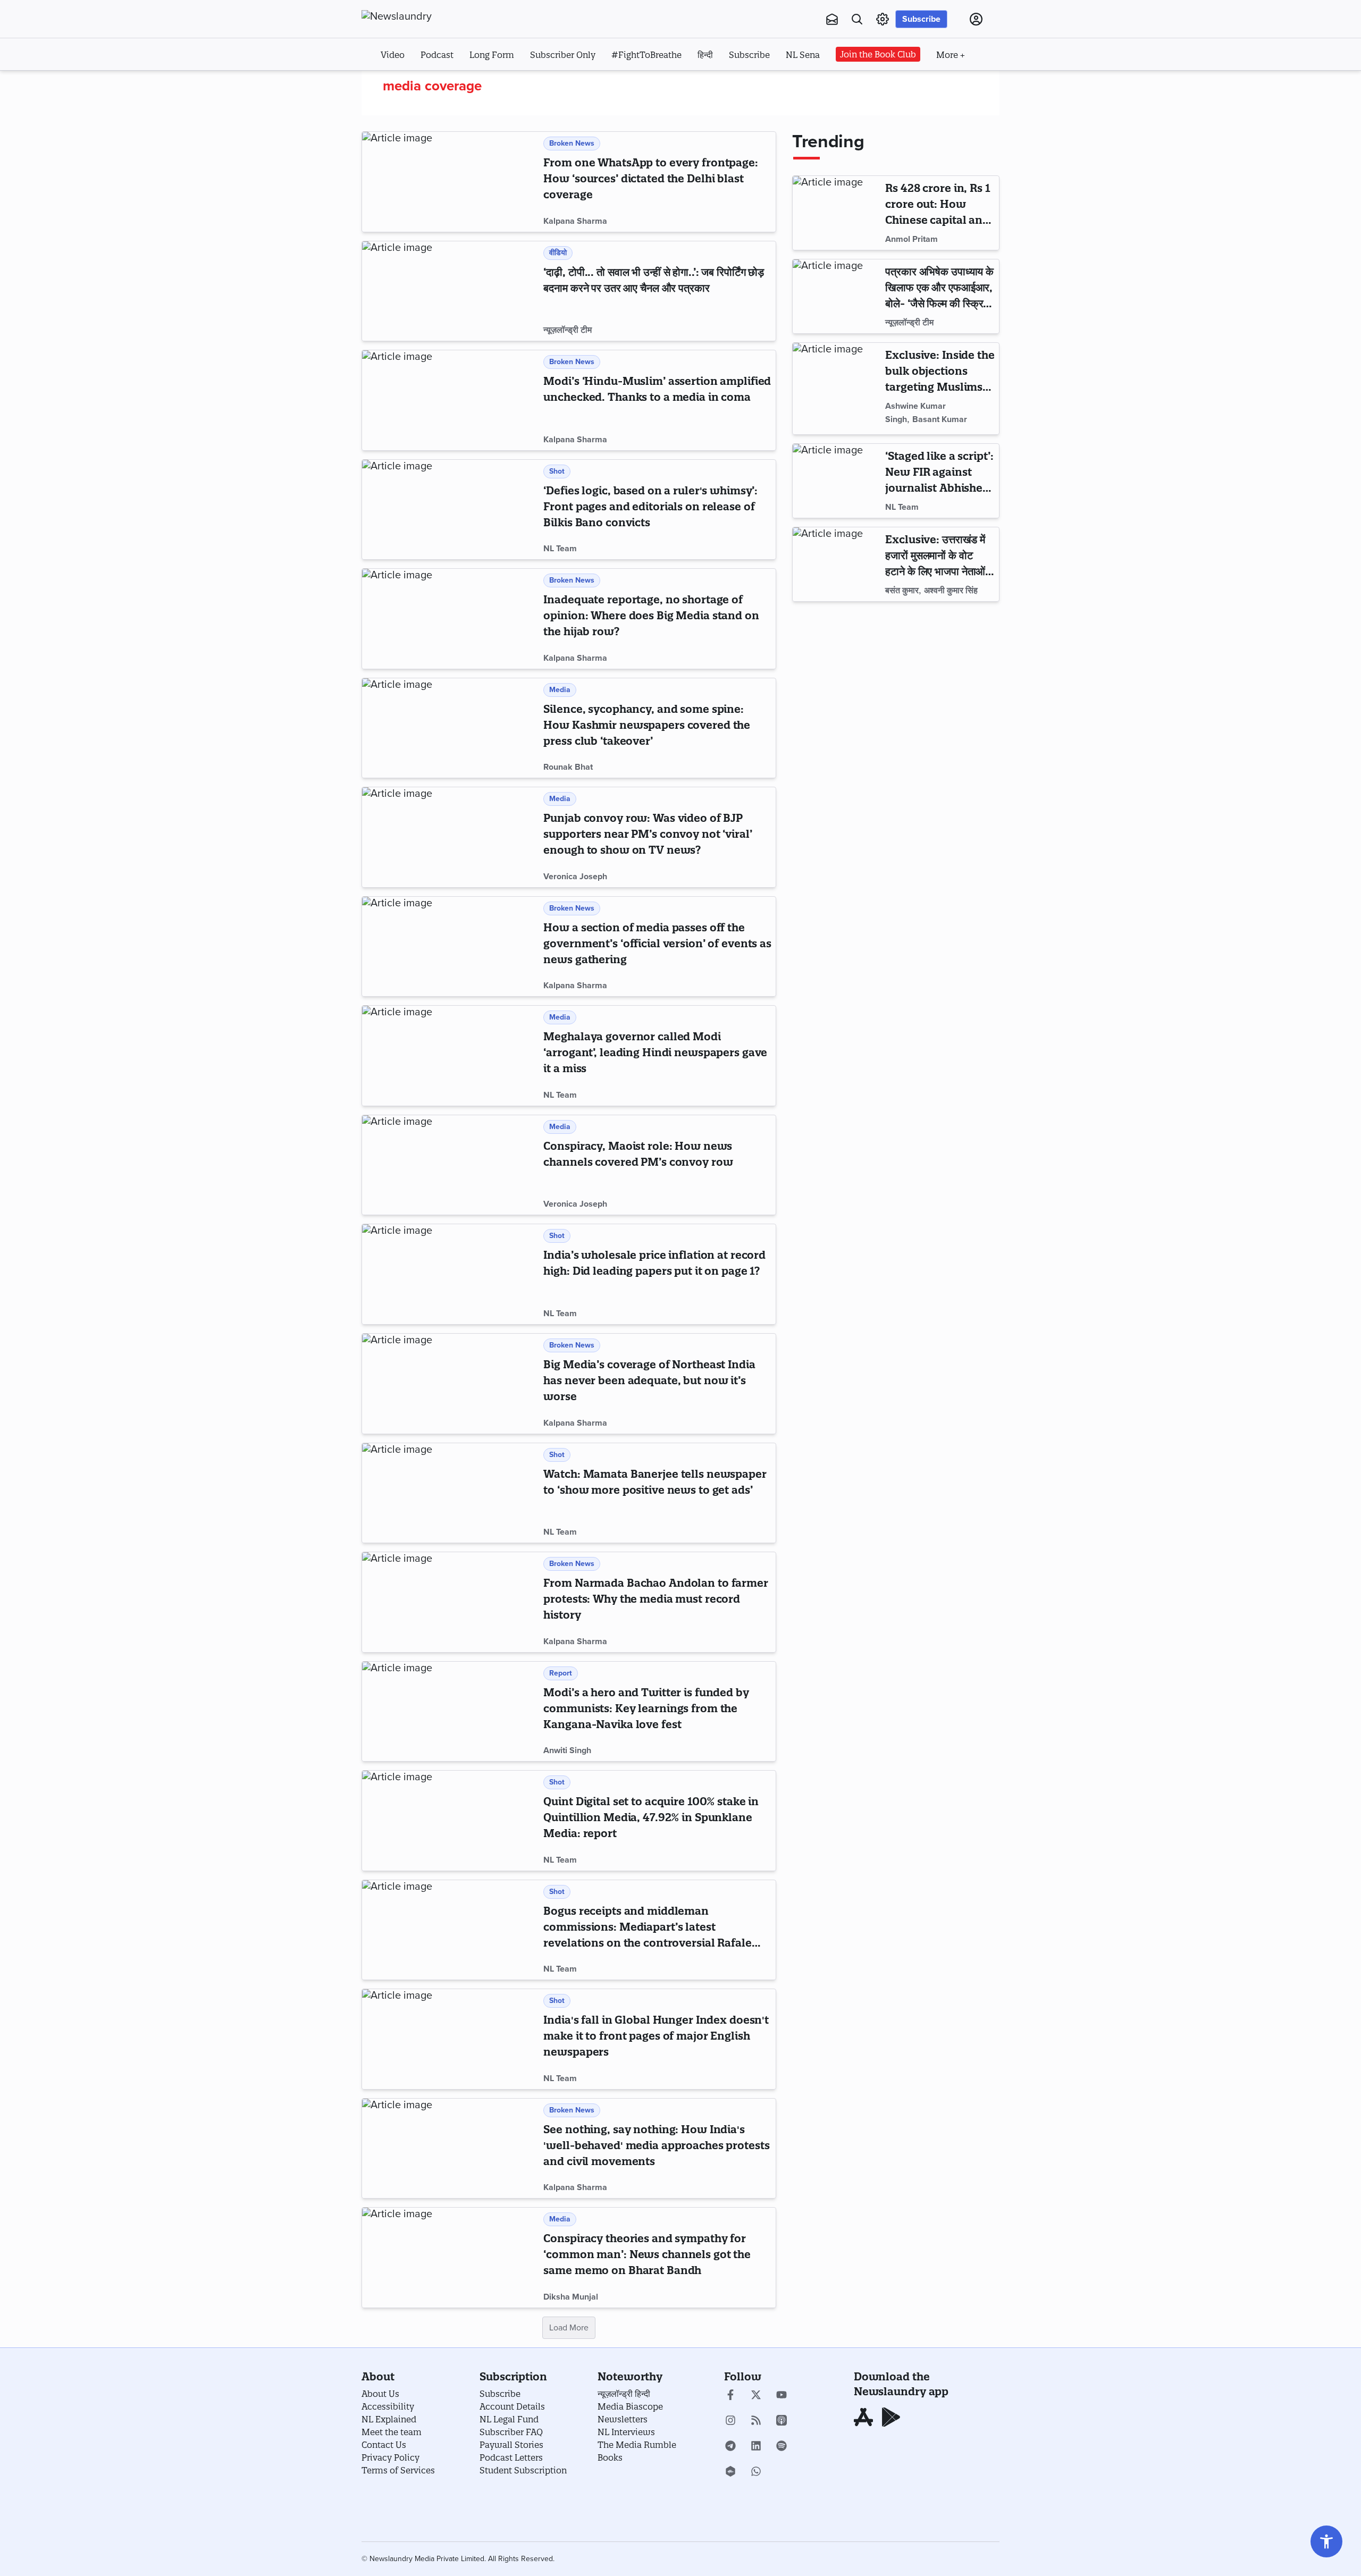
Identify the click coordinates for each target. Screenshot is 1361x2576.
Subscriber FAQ (511, 2432)
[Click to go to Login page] (976, 19)
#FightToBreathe (646, 55)
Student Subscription (523, 2470)
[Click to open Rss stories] (756, 2421)
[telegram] (730, 2447)
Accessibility (388, 2406)
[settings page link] (883, 19)
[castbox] (730, 2472)
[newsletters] (832, 19)
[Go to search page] (857, 19)
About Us (380, 2394)
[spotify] (782, 2447)
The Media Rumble (637, 2445)
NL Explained (389, 2419)
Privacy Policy (390, 2457)
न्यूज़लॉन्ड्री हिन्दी (624, 2394)
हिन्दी (705, 55)
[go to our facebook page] (730, 2396)
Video (393, 55)
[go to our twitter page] (756, 2396)
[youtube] (782, 2396)
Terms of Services (398, 2470)
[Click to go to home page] (420, 16)
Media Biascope (630, 2406)
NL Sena (803, 55)
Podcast (437, 55)
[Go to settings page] (1326, 2541)
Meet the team (392, 2432)
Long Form (492, 55)
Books (610, 2457)
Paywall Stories (511, 2445)
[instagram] (730, 2421)
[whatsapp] (756, 2472)
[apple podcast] (782, 2421)
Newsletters (623, 2419)
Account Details (512, 2406)
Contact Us (384, 2445)
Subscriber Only (563, 55)
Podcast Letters (511, 2457)
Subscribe (921, 19)
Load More (569, 2328)
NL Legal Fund (509, 2419)
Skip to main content (414, 84)
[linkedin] (756, 2447)
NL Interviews (626, 2432)
